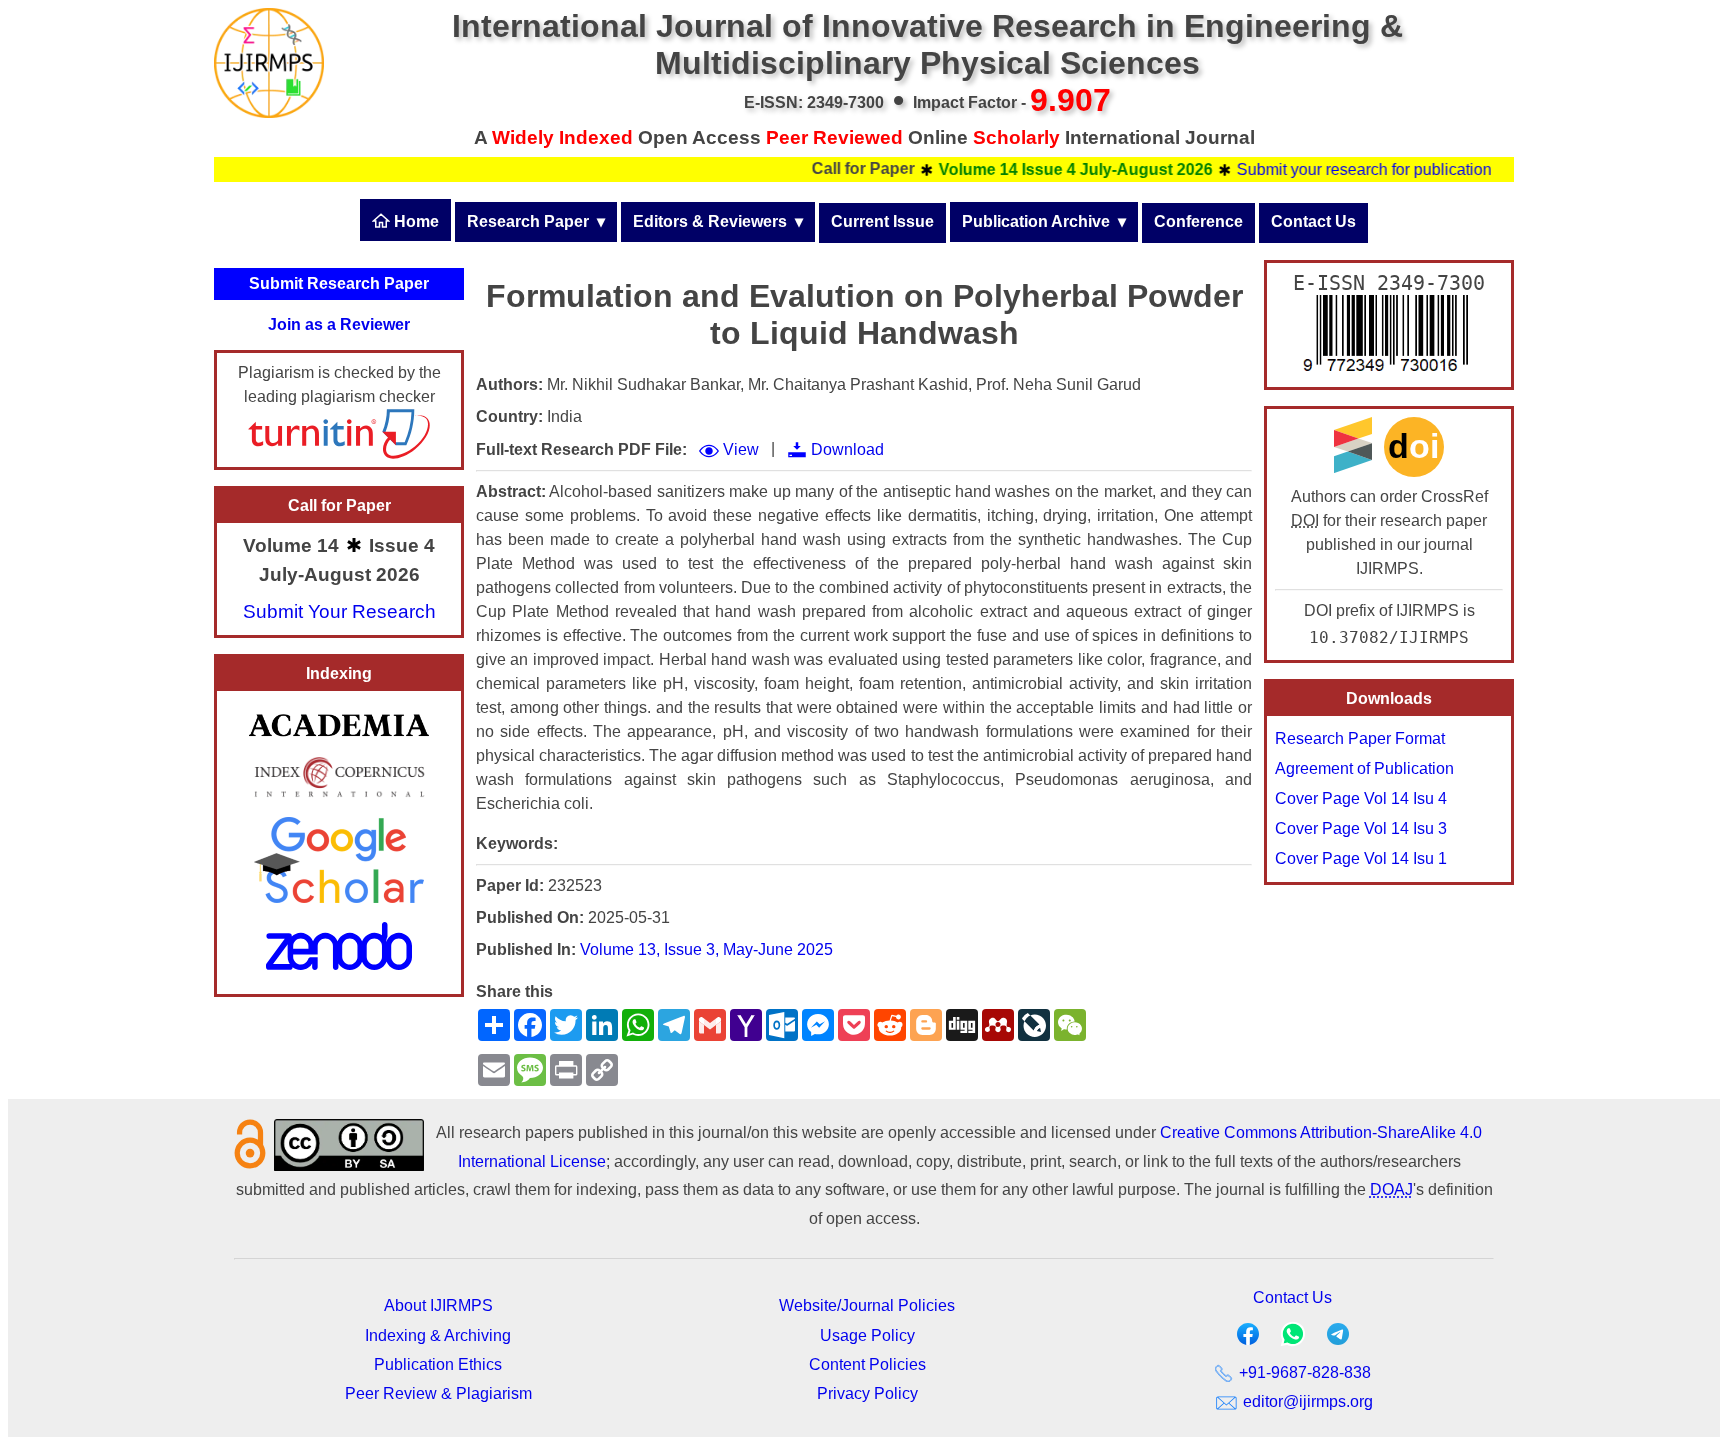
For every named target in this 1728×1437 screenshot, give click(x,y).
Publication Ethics (438, 1364)
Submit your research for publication (1335, 169)
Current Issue (882, 221)
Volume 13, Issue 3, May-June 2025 (706, 949)
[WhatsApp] (1293, 1340)
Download (847, 449)
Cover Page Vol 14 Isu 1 (1361, 858)
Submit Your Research (339, 611)
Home (414, 221)
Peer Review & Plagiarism (438, 1393)
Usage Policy (867, 1335)
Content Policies (867, 1364)
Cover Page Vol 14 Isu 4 (1361, 798)
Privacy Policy (867, 1393)
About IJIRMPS (438, 1305)
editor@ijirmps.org (1306, 1401)
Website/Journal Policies (867, 1305)
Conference (1198, 221)
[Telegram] (1338, 1338)
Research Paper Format (1360, 738)
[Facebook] (1248, 1338)
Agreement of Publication (1364, 768)
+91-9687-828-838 (1303, 1372)
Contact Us (1313, 221)
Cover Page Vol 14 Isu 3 (1361, 828)
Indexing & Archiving (438, 1335)
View (741, 449)
